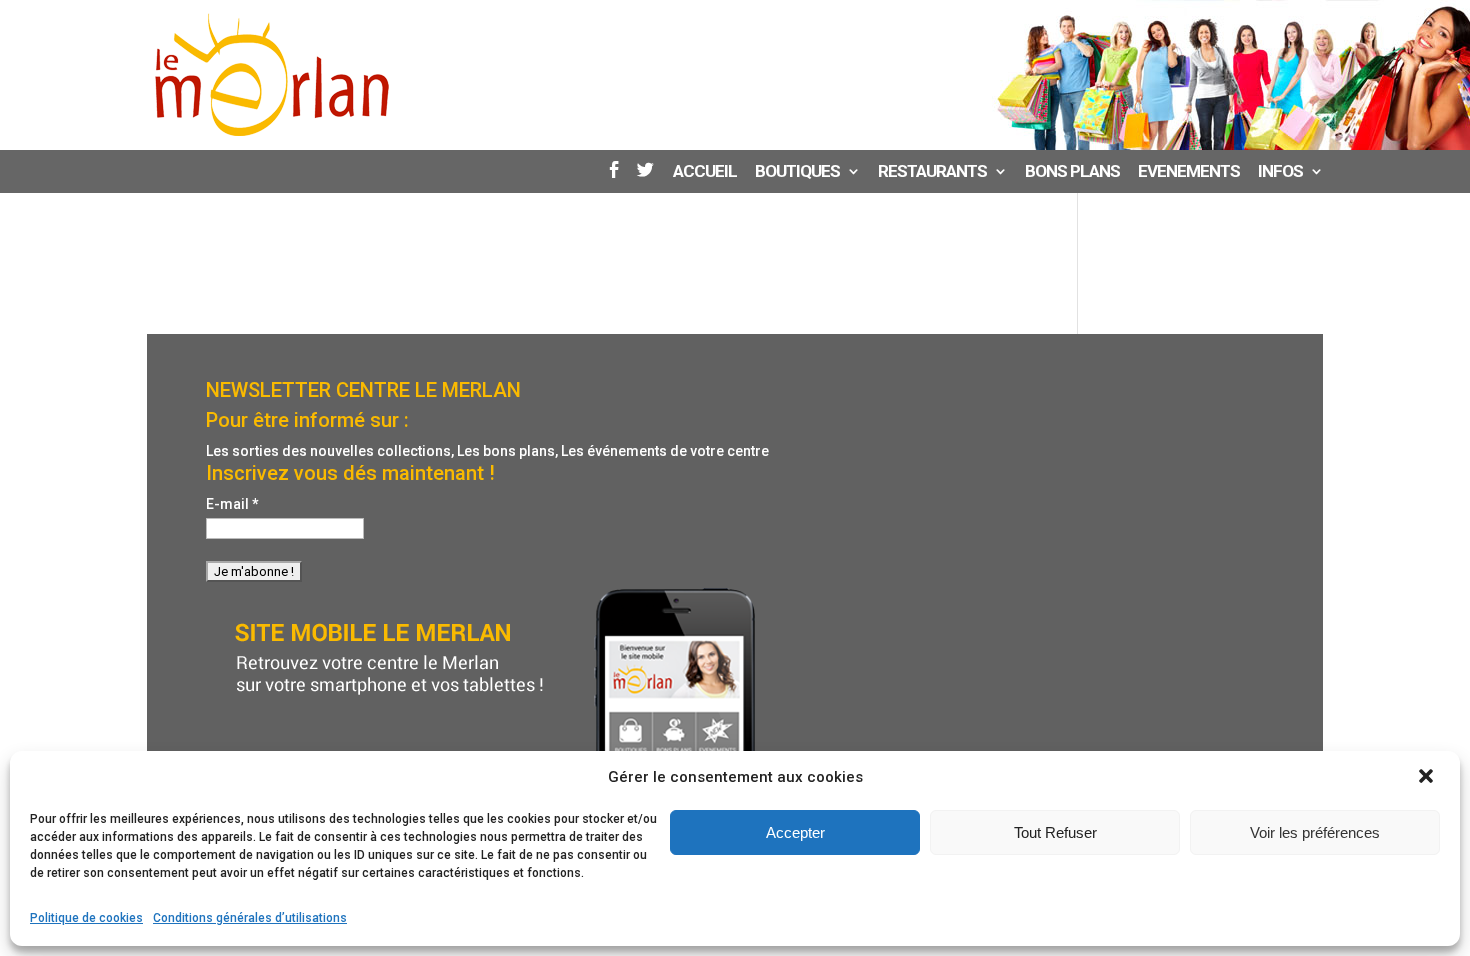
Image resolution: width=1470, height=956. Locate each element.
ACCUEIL (705, 172)
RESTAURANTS (932, 172)
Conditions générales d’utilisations (250, 918)
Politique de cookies (86, 918)
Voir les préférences (1315, 832)
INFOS (1280, 172)
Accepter (795, 832)
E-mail (232, 504)
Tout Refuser (1055, 832)
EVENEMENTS (1189, 172)
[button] (1428, 778)
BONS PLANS (1072, 172)
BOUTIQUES (797, 172)
